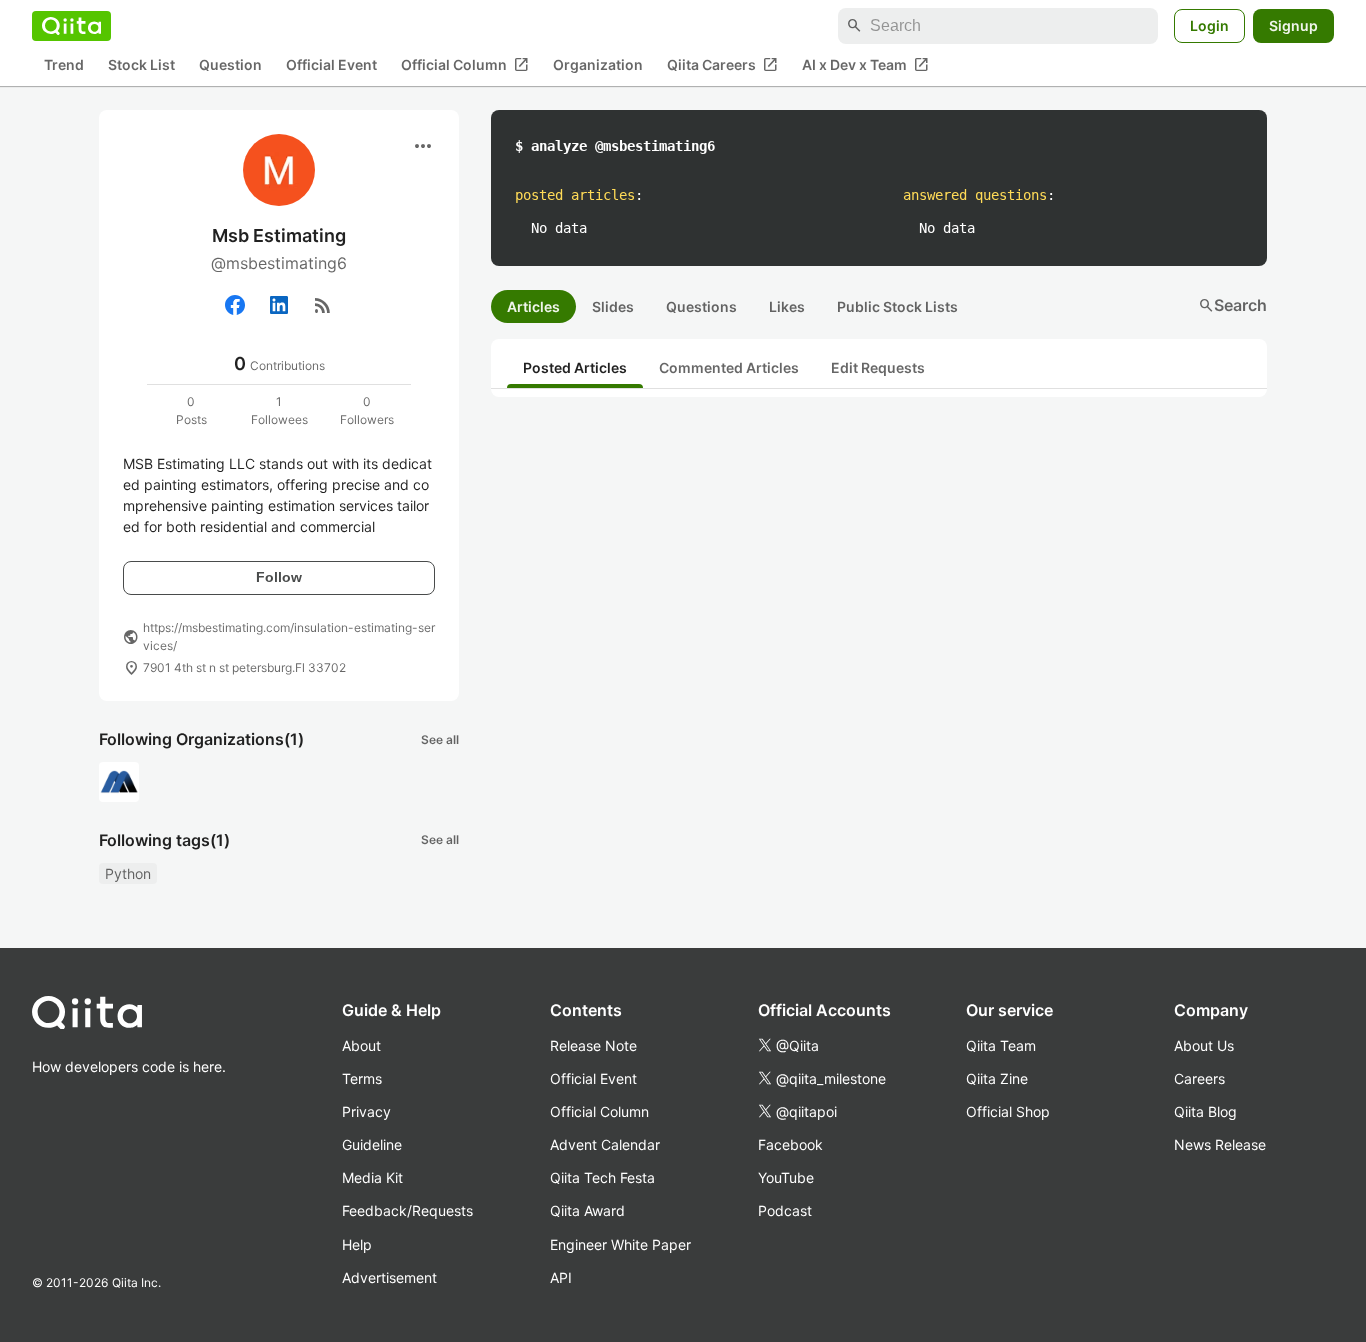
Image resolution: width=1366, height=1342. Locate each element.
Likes (787, 306)
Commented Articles (729, 367)
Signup (1293, 25)
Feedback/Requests (407, 1210)
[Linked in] (279, 305)
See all (440, 739)
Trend (64, 65)
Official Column (465, 65)
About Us (1204, 1045)
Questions (701, 306)
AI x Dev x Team (865, 65)
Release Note (593, 1045)
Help (357, 1244)
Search (1232, 305)
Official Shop (1008, 1111)
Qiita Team (1001, 1045)
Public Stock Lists (897, 306)
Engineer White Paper (620, 1244)
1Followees (279, 410)
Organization (598, 65)
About (361, 1045)
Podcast (785, 1210)
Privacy (366, 1111)
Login (1209, 25)
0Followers (367, 410)
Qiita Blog (1205, 1111)
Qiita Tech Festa (602, 1177)
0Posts (191, 410)
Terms (362, 1078)
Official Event (331, 65)
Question (230, 65)
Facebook (790, 1144)
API (561, 1277)
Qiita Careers (722, 65)
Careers (1199, 1078)
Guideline (372, 1144)
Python (128, 873)
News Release (1220, 1144)
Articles (533, 306)
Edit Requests (878, 367)
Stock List (141, 65)
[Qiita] (71, 26)
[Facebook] (235, 305)
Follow (279, 577)
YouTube (786, 1177)
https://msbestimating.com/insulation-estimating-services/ (289, 636)
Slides (613, 306)
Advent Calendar (605, 1144)
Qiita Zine (997, 1078)
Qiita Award (587, 1210)
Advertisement (389, 1277)
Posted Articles (575, 367)
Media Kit (372, 1177)
